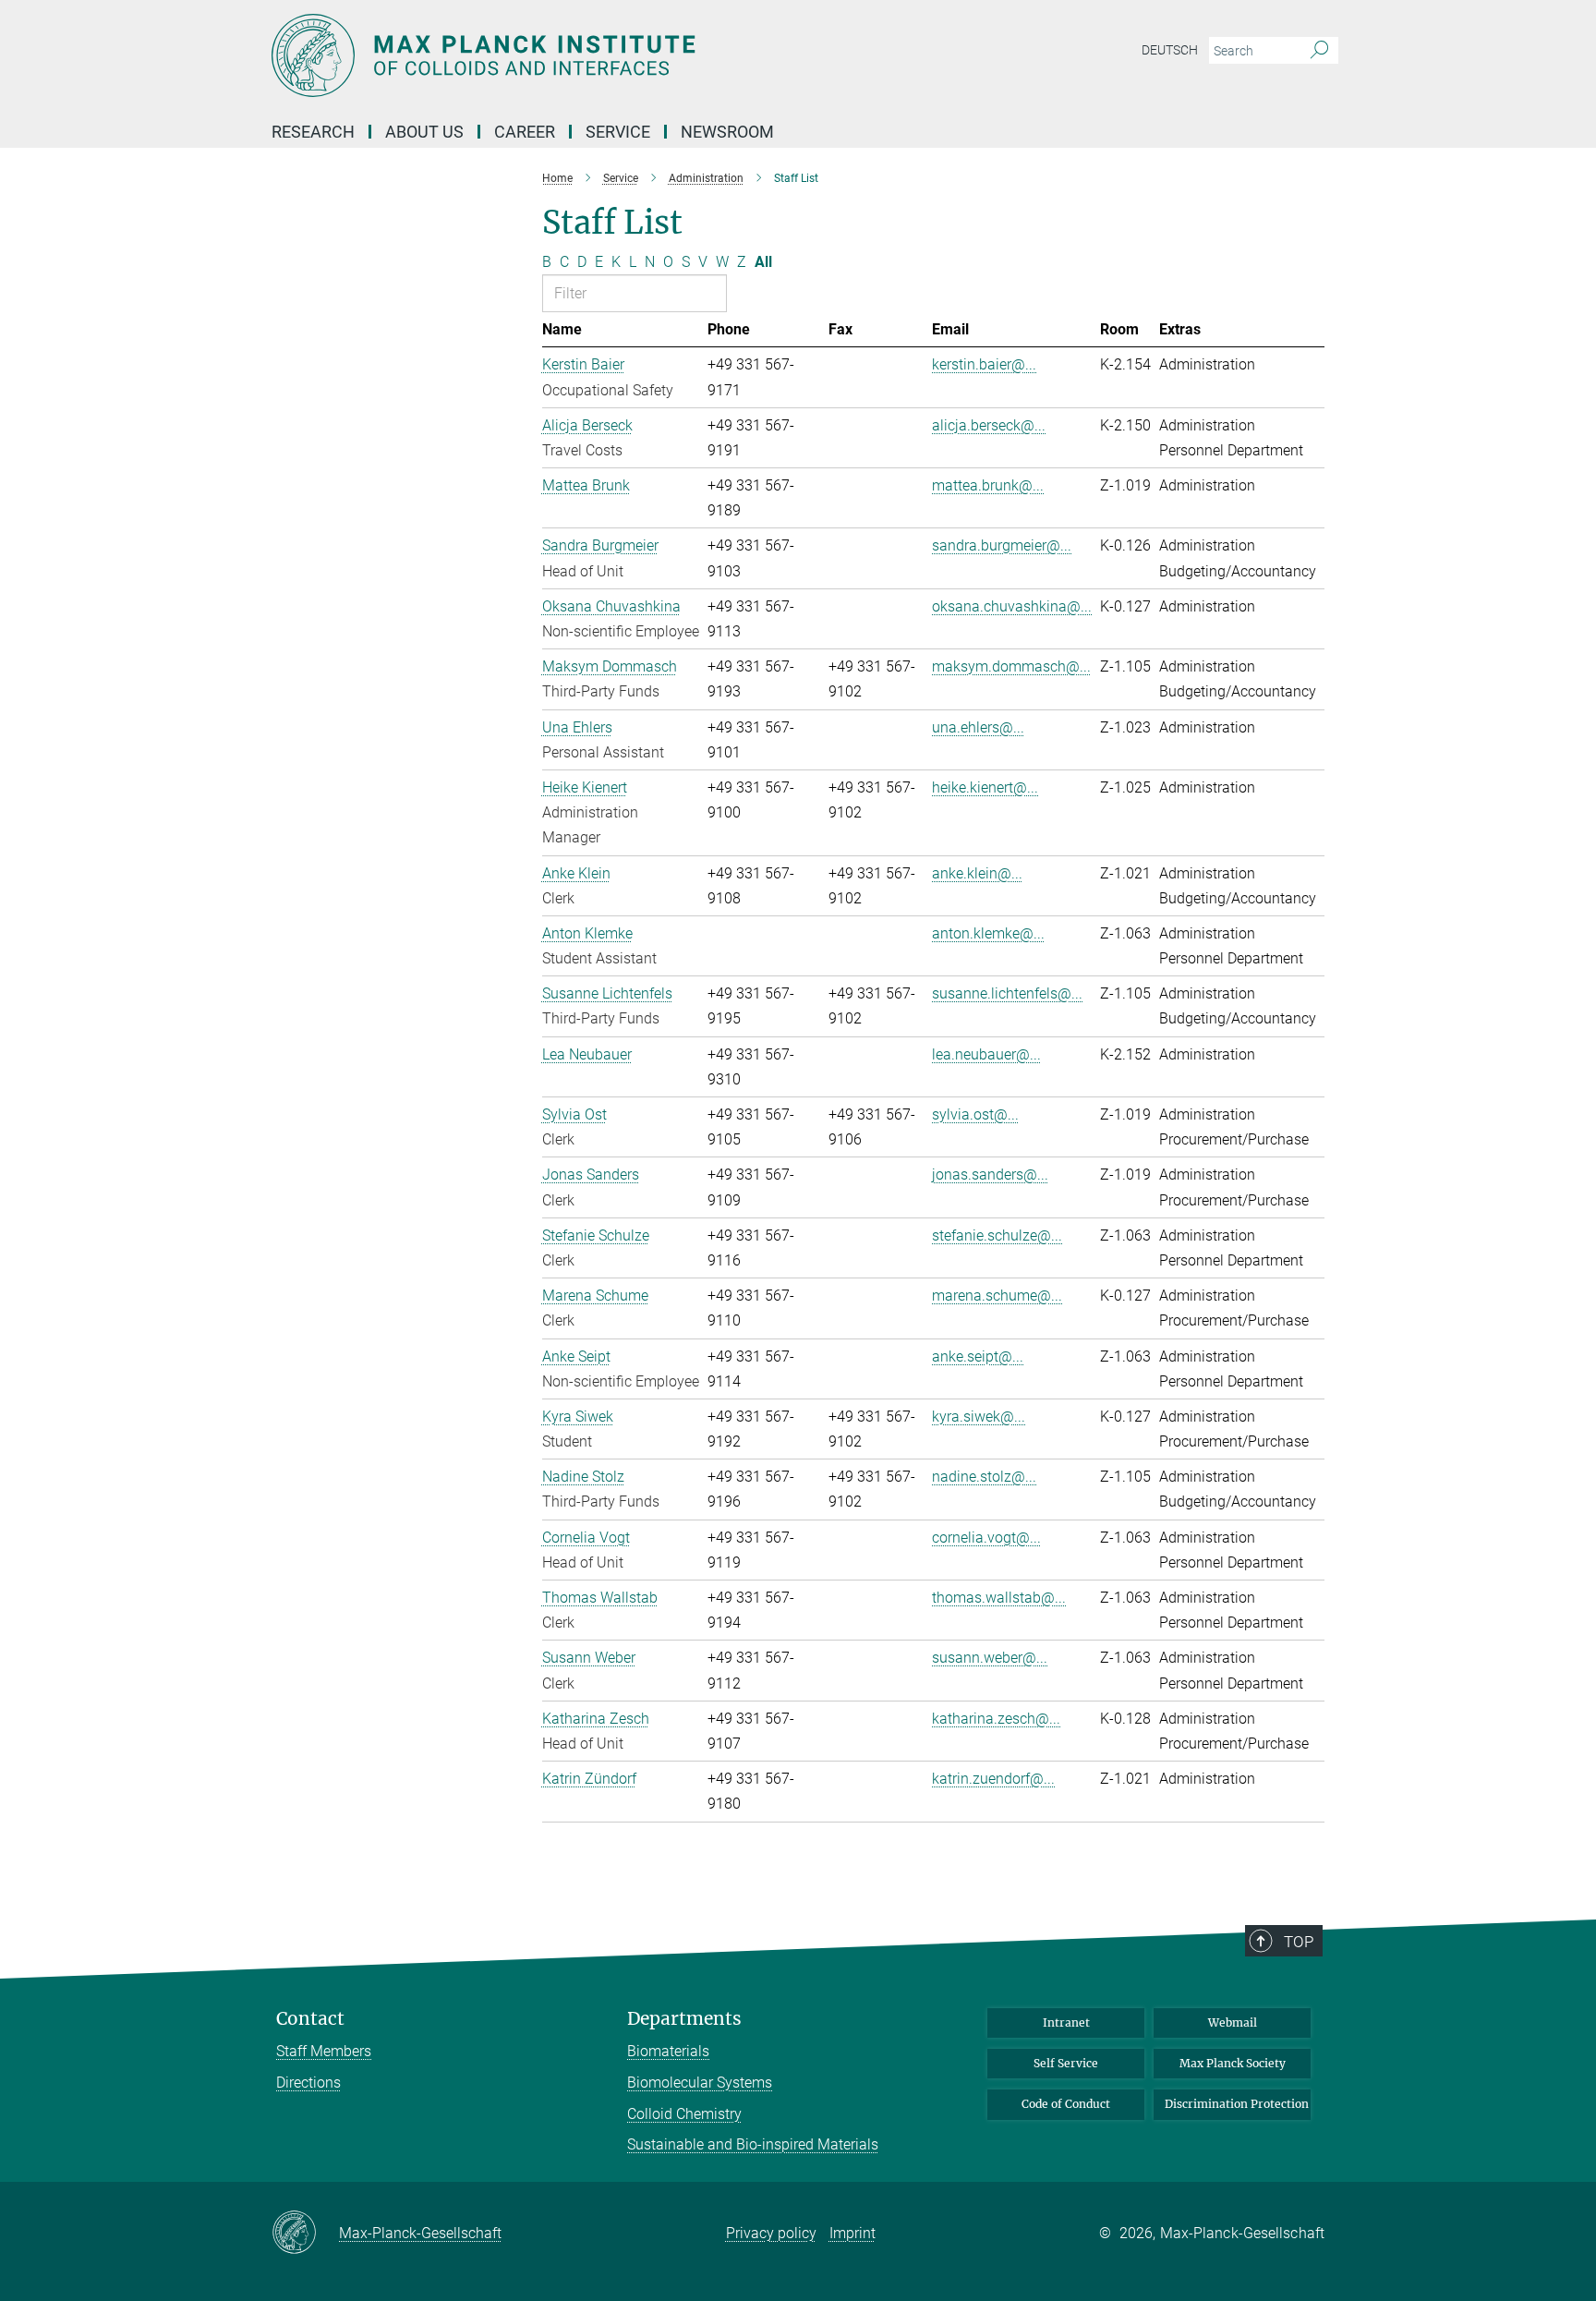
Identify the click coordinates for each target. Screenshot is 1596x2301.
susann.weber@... (990, 1658)
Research (313, 132)
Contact (310, 2019)
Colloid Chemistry (684, 2114)
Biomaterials (668, 2051)
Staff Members (324, 2051)
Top (1299, 1942)
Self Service (1066, 2063)
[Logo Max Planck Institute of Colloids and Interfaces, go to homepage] (618, 55)
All (763, 262)
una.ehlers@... (978, 727)
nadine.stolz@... (984, 1477)
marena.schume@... (997, 1296)
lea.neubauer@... (986, 1054)
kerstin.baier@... (984, 364)
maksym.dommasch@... (1011, 666)
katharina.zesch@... (996, 1719)
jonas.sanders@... (990, 1175)
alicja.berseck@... (989, 425)
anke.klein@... (977, 873)
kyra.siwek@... (979, 1417)
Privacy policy (771, 2233)
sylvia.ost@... (975, 1114)
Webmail (1233, 2022)
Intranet (1066, 2022)
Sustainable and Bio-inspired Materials (753, 2144)
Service (618, 132)
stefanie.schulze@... (997, 1235)
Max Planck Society (1233, 2063)
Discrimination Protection (1237, 2104)
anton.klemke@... (988, 933)
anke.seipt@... (978, 1356)
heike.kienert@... (985, 787)
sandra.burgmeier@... (1002, 545)
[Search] (1319, 51)
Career (525, 132)
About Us (424, 132)
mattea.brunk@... (988, 485)
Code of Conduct (1066, 2104)
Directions (308, 2083)
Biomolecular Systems (700, 2083)
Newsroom (727, 132)
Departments (684, 2019)
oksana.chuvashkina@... (1012, 606)
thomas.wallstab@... (999, 1598)
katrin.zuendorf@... (993, 1779)
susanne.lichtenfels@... (1007, 993)
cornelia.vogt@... (986, 1538)
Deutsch (1170, 50)
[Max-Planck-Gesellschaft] (305, 2234)
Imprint (852, 2233)
